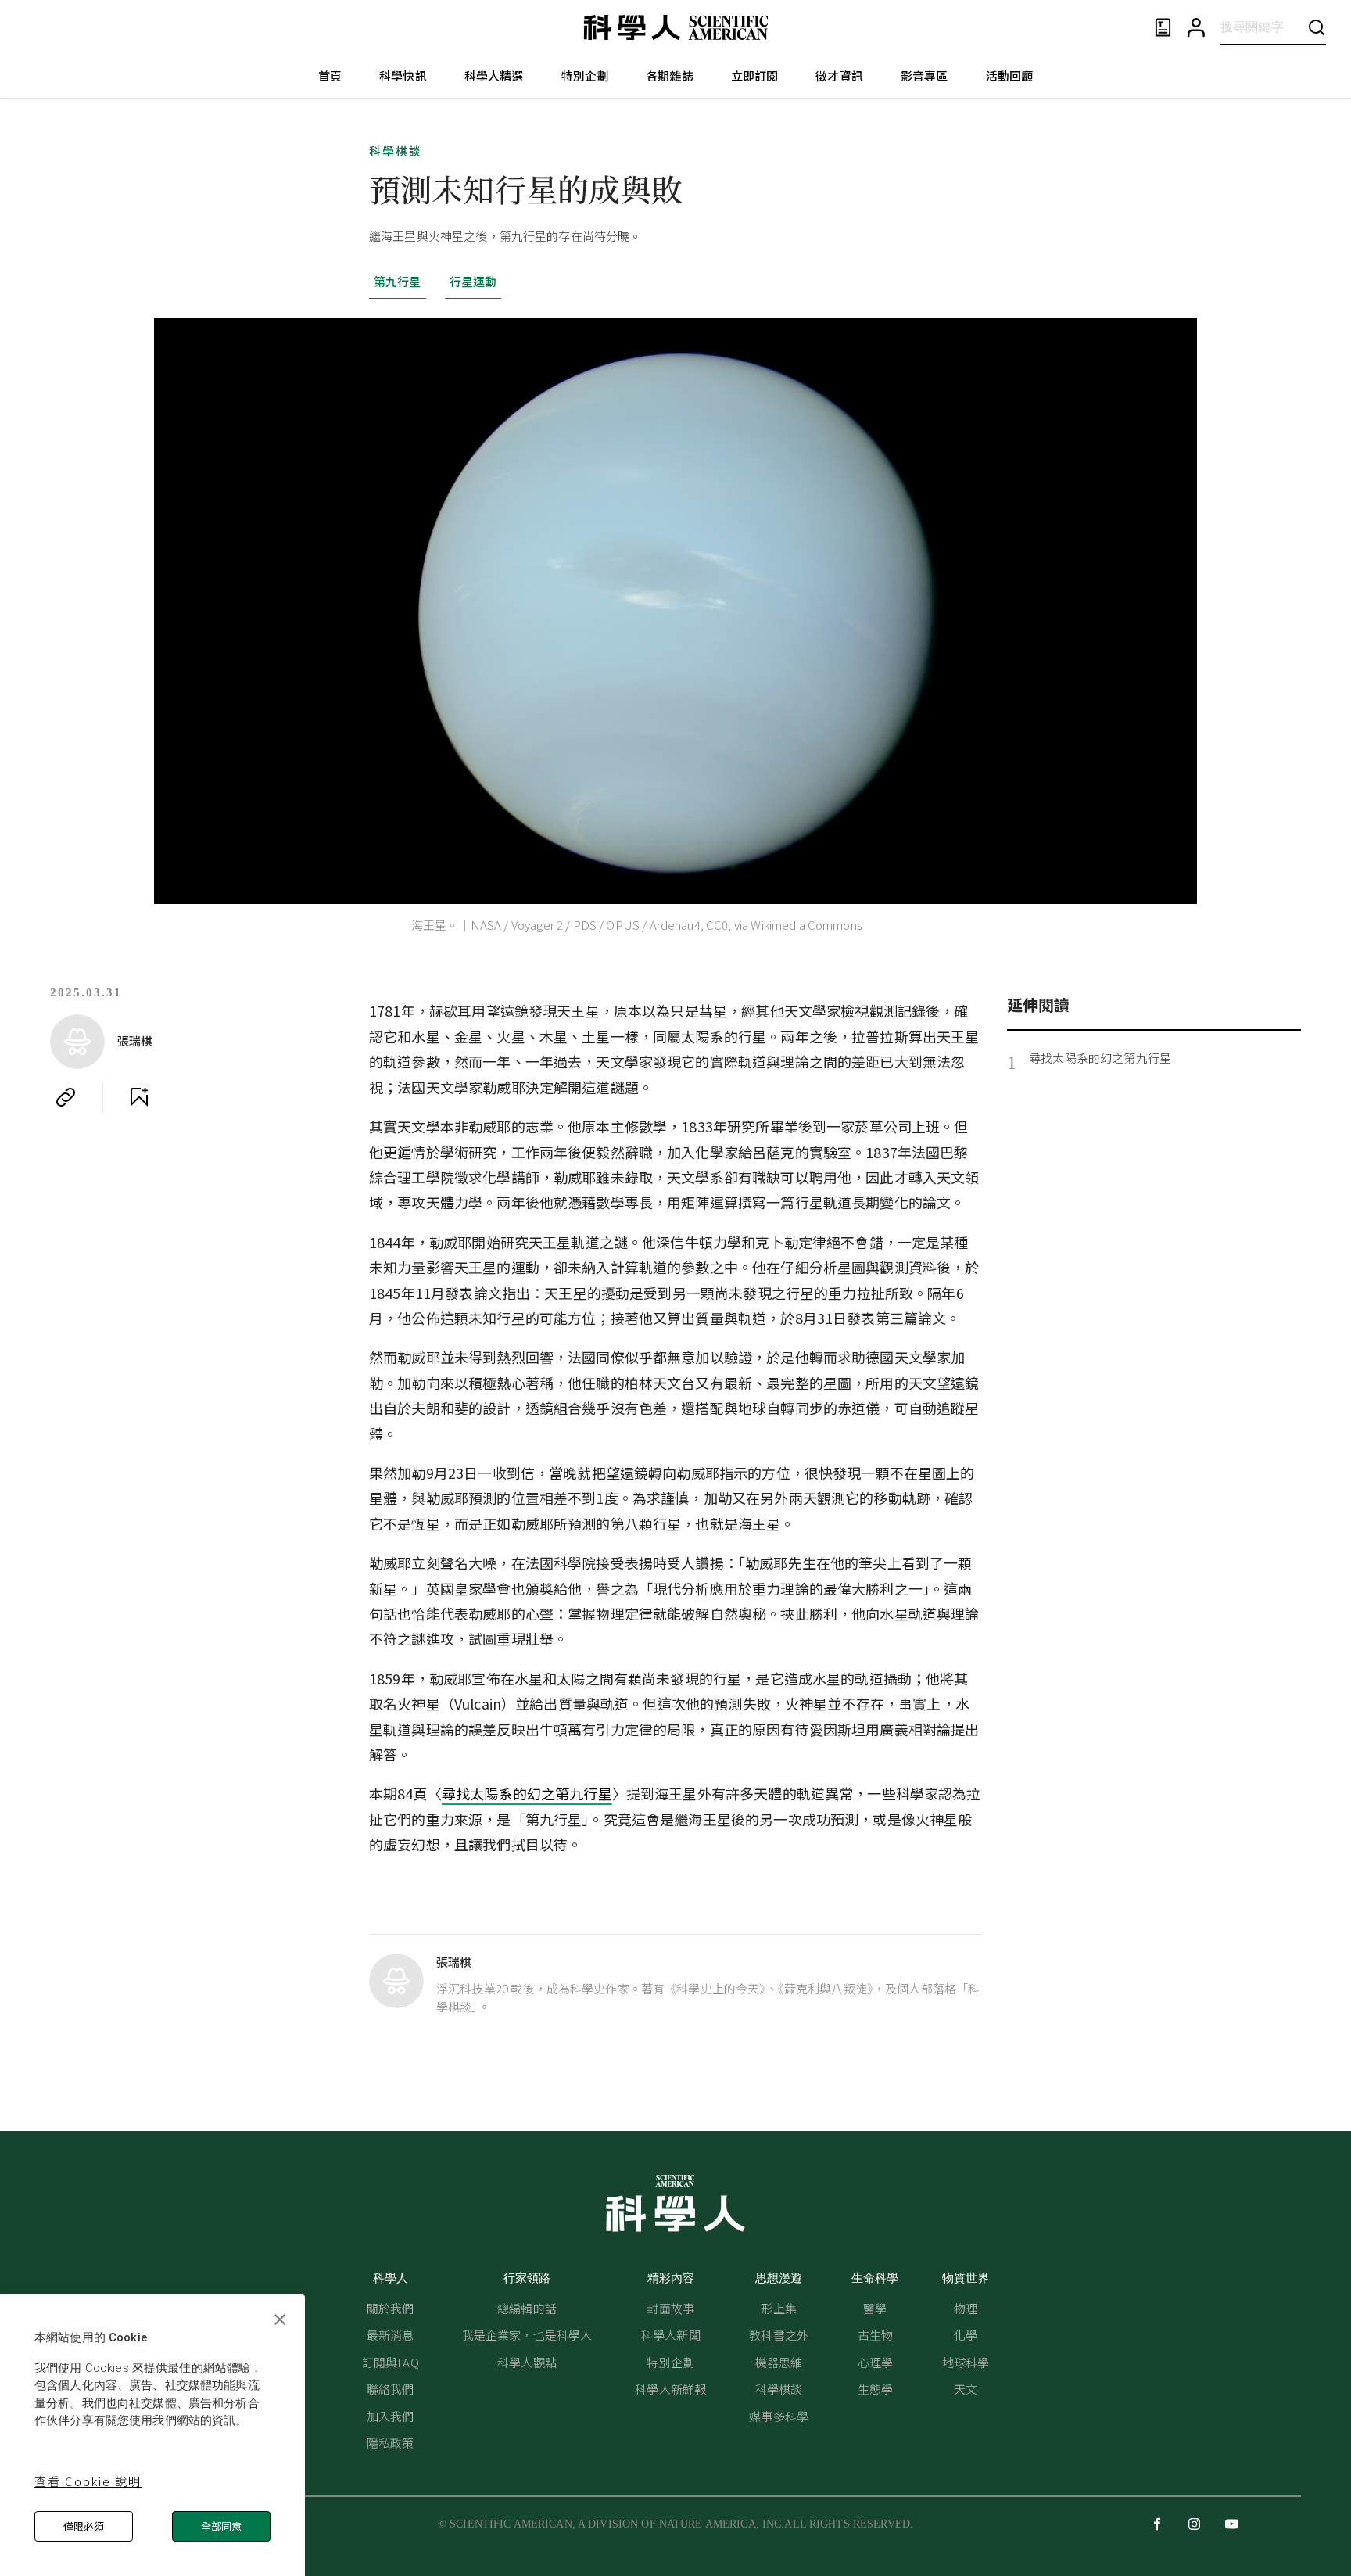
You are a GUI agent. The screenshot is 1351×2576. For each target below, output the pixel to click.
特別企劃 (585, 75)
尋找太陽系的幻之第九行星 (527, 1793)
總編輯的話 (527, 2308)
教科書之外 (779, 2335)
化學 (966, 2335)
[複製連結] (66, 1097)
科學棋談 (396, 151)
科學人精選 (494, 75)
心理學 (875, 2362)
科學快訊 (403, 75)
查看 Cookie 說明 (88, 2481)
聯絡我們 (391, 2389)
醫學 (875, 2308)
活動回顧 (1010, 75)
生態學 (875, 2389)
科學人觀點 (527, 2362)
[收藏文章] (139, 1097)
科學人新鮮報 (670, 2389)
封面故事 (670, 2308)
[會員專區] (1196, 28)
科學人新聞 (671, 2335)
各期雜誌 (670, 75)
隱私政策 (391, 2443)
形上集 (778, 2308)
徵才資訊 (839, 75)
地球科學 (966, 2362)
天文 (966, 2389)
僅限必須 (84, 2526)
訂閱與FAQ (391, 2362)
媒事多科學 (779, 2416)
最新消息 (391, 2335)
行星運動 (473, 281)
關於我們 (391, 2308)
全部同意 (221, 2526)
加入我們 (391, 2416)
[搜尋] (1317, 27)
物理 (966, 2308)
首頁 (330, 75)
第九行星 (398, 281)
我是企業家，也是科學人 (527, 2335)
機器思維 (779, 2362)
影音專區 (925, 75)
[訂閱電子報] (1163, 28)
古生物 (875, 2335)
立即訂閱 (755, 75)
